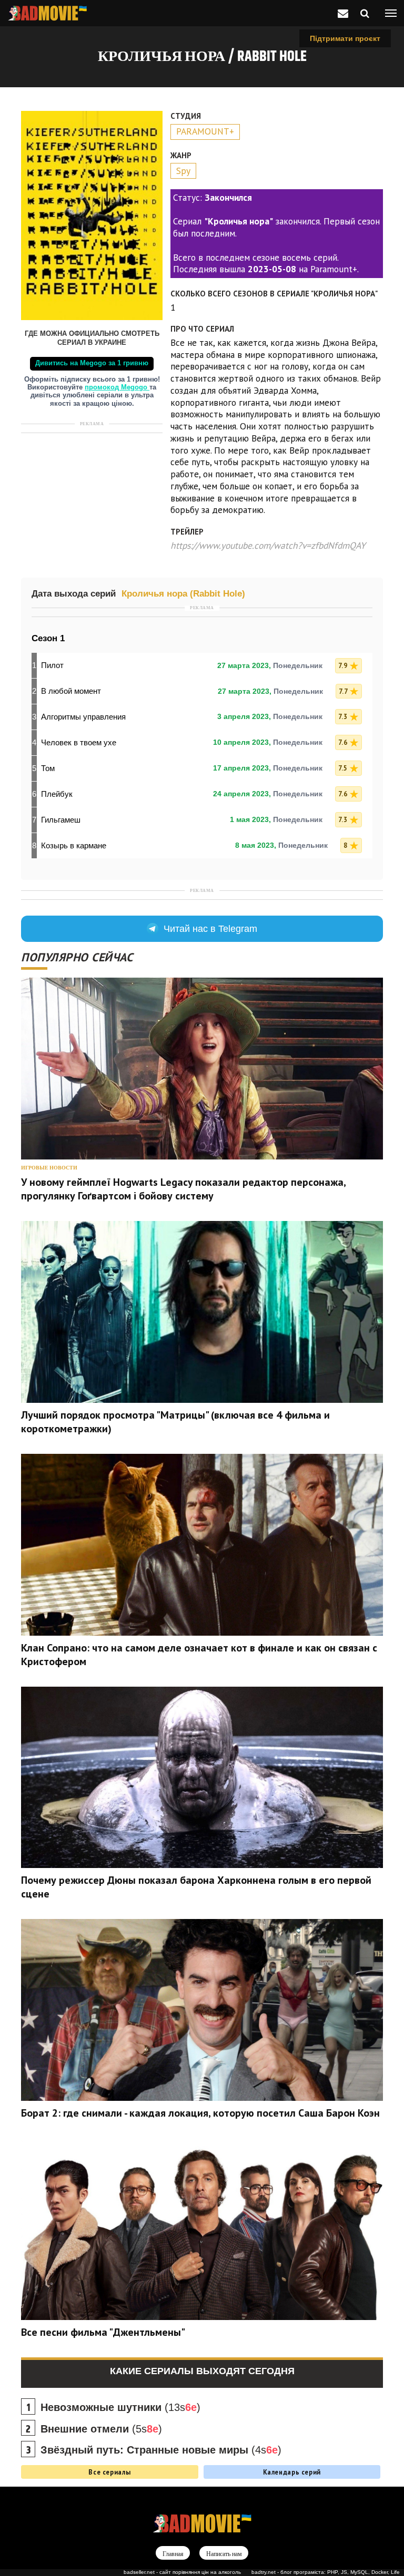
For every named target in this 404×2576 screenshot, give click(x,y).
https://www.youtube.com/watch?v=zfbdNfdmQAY (268, 545)
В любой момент (71, 691)
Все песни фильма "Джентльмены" (103, 2332)
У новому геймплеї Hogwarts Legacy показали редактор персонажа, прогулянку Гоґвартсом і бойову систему (183, 1189)
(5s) (101, 2429)
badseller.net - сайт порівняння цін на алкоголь (182, 2572)
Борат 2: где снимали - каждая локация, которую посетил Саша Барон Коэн (200, 2113)
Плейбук (57, 794)
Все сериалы (109, 2472)
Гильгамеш (61, 820)
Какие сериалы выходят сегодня (202, 2371)
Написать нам (224, 2553)
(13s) (120, 2407)
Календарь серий (292, 2472)
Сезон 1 (48, 638)
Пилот (52, 665)
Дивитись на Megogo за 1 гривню (92, 363)
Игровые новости (49, 1168)
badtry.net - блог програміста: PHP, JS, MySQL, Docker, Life (326, 2572)
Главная (173, 2553)
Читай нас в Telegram (210, 929)
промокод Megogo (117, 387)
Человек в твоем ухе (79, 742)
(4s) (161, 2450)
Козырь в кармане (74, 845)
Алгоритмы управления (83, 717)
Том (48, 768)
